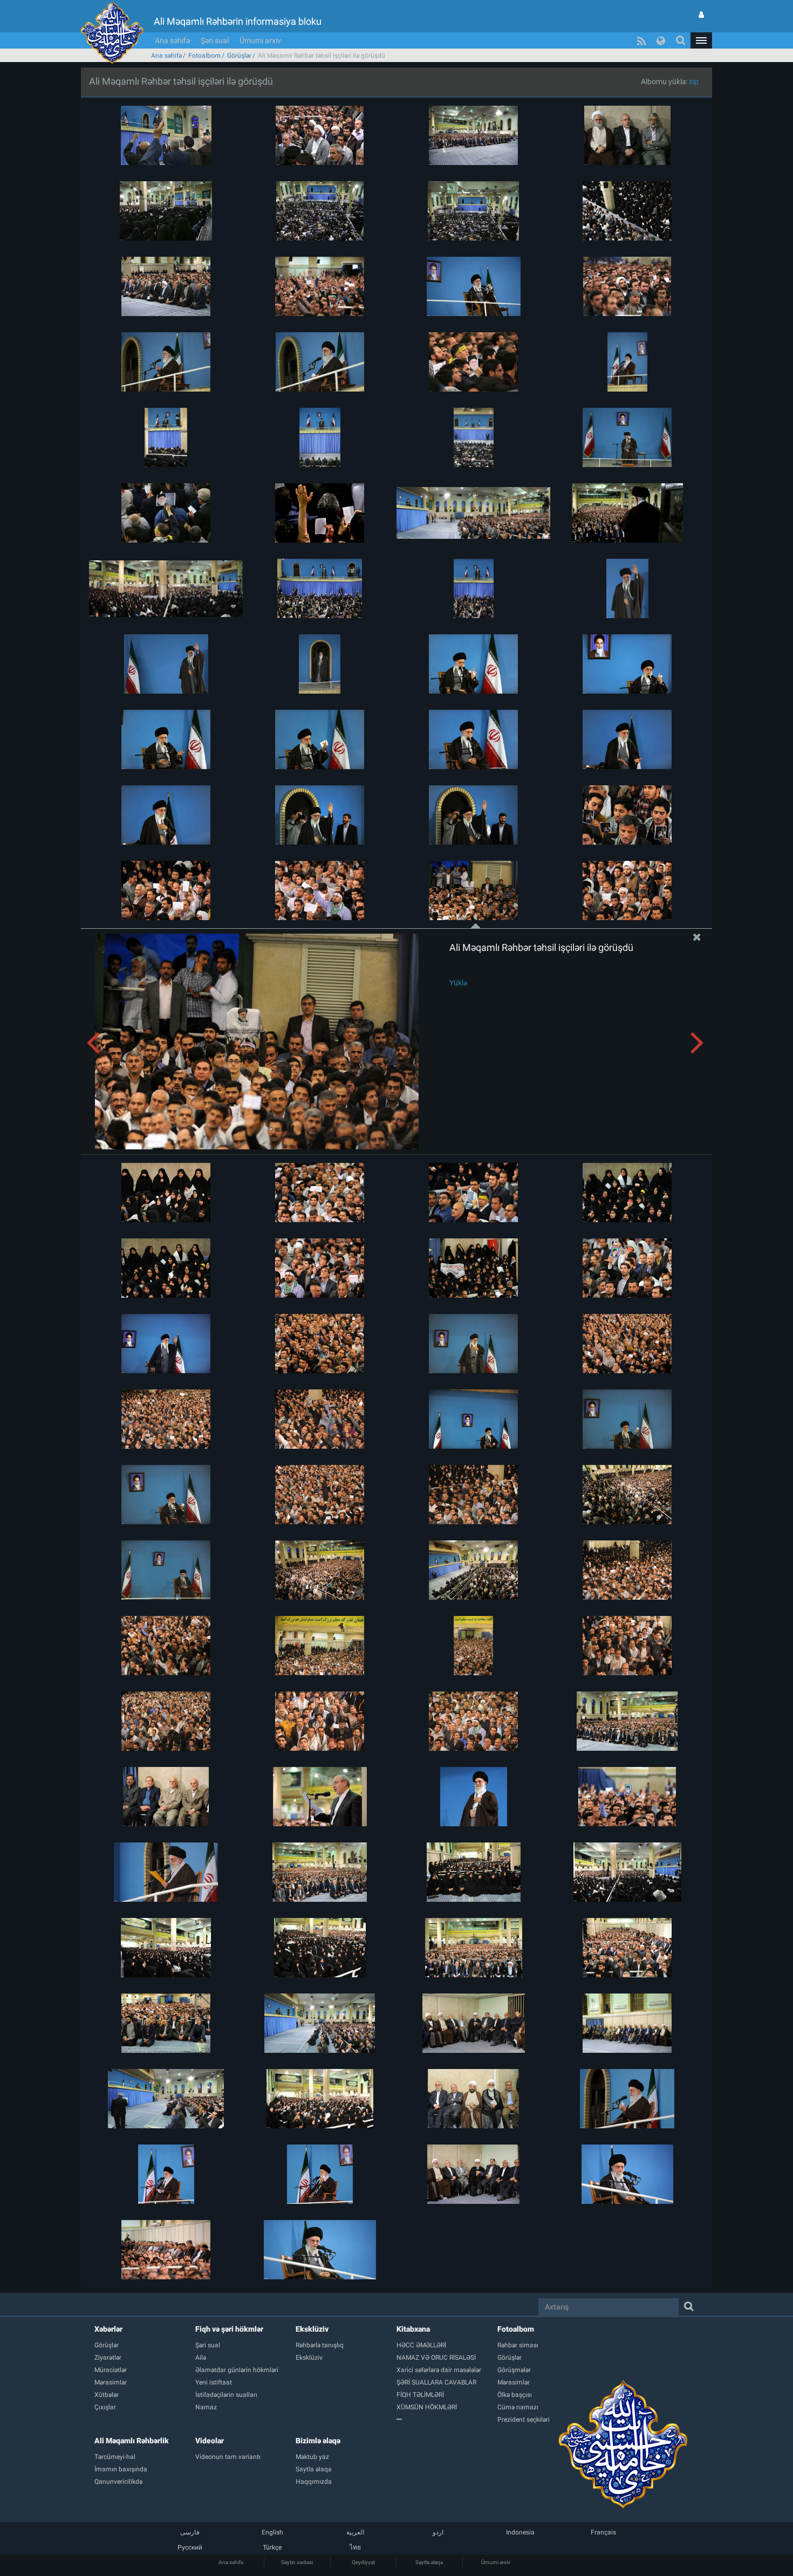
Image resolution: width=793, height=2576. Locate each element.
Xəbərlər (108, 2329)
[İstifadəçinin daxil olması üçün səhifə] (701, 15)
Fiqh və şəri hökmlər (229, 2329)
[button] (701, 40)
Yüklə (458, 983)
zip (694, 81)
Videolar (210, 2441)
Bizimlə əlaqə (318, 2441)
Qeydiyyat (363, 2562)
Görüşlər (239, 56)
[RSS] (641, 40)
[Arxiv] (447, 2420)
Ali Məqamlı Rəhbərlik (132, 2441)
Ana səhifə (172, 40)
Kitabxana (413, 2329)
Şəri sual (215, 40)
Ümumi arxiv (260, 40)
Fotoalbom (204, 56)
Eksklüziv (312, 2329)
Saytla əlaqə (429, 2562)
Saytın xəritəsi (297, 2562)
